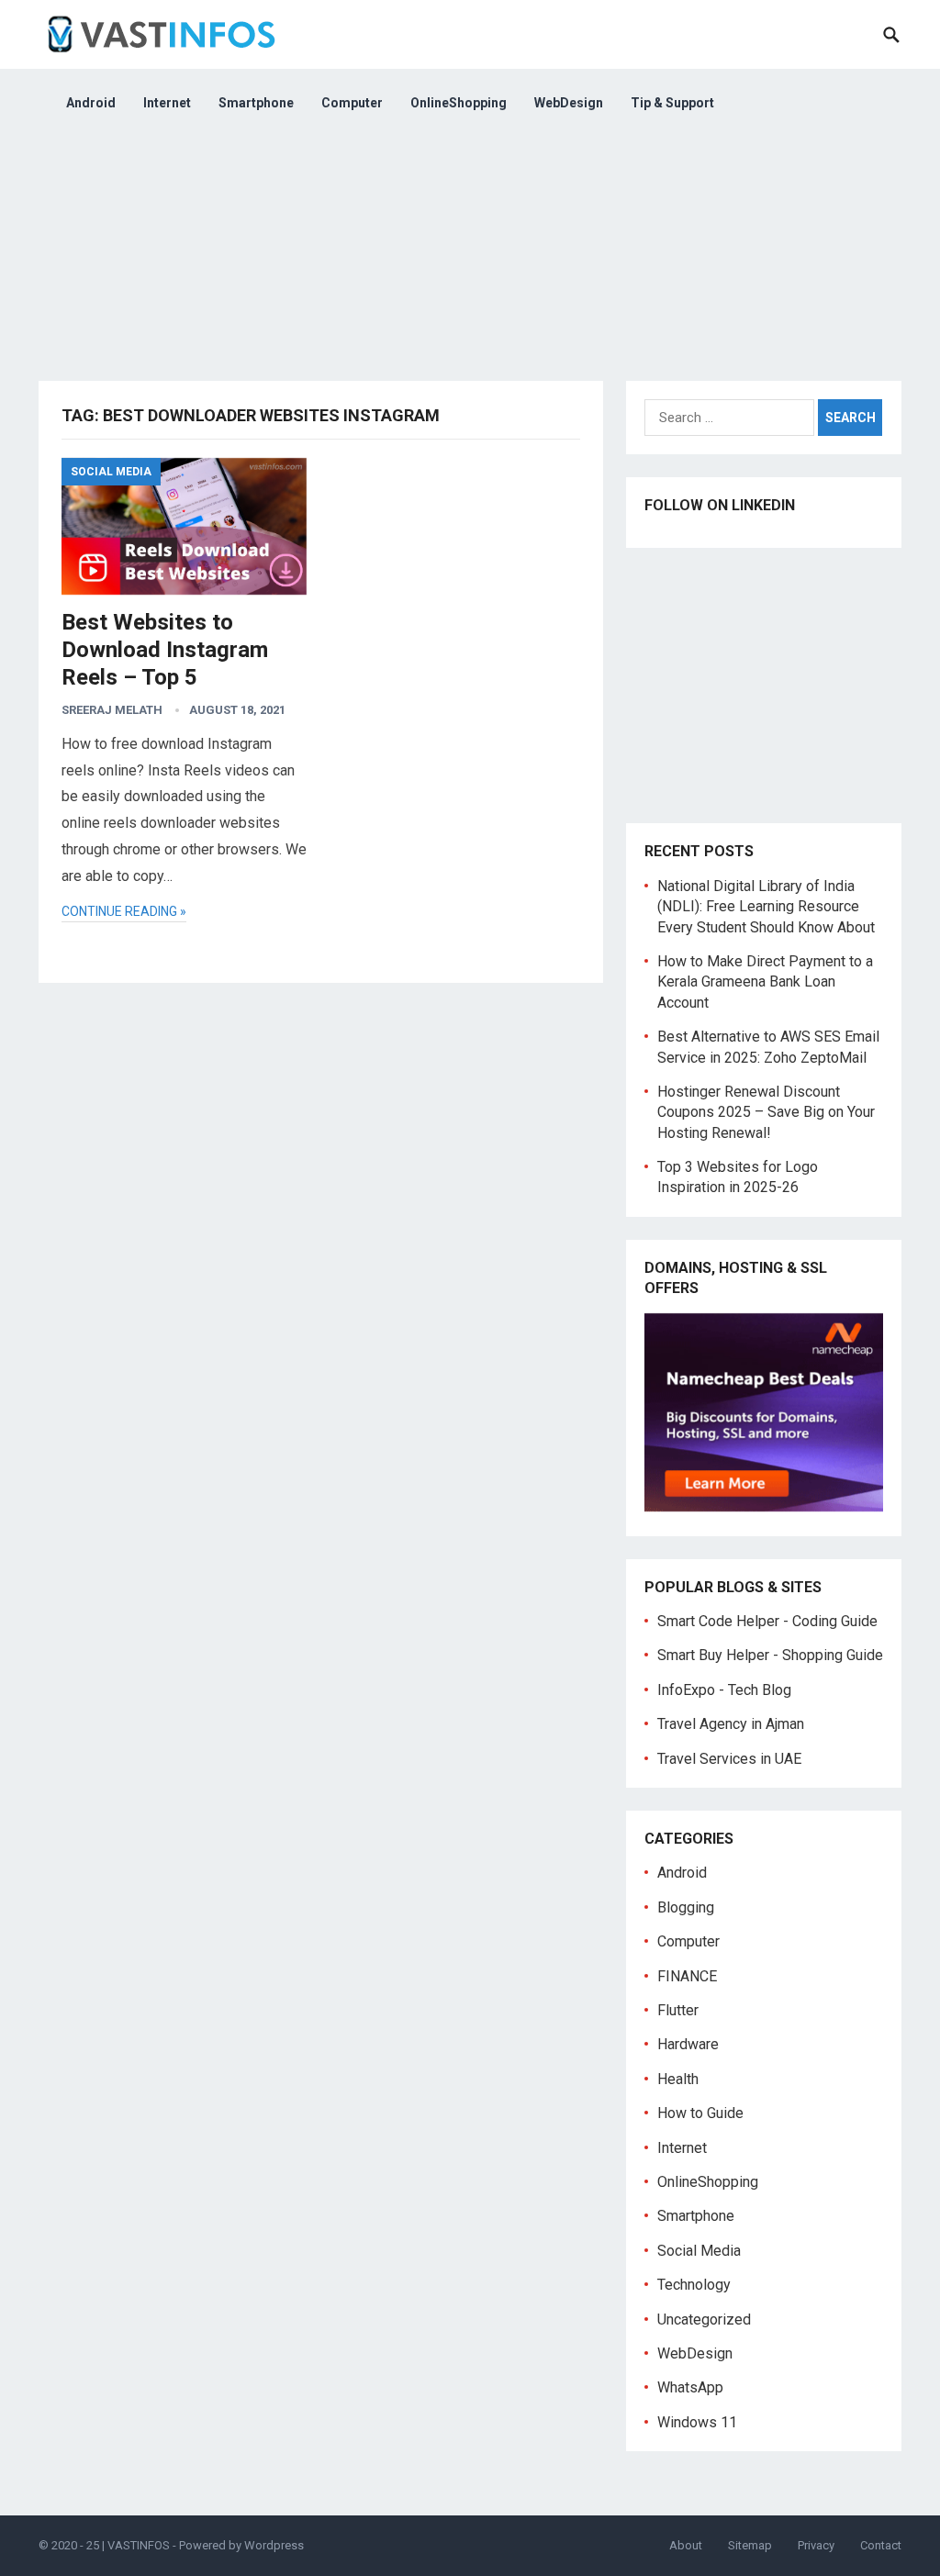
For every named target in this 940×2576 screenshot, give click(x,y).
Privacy (816, 2545)
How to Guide (700, 2113)
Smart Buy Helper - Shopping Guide (770, 1655)
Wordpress (274, 2545)
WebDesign (569, 103)
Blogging (686, 1907)
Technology (694, 2285)
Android (91, 103)
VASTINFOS (139, 2545)
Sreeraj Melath (112, 710)
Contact (881, 2545)
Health (678, 2079)
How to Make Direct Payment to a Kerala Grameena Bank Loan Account (765, 982)
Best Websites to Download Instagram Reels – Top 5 (165, 650)
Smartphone (256, 103)
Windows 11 (697, 2422)
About (686, 2545)
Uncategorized (704, 2320)
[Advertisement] (470, 266)
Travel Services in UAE (729, 1759)
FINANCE (687, 1976)
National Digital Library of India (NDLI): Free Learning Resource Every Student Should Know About (766, 907)
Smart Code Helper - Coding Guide (767, 1621)
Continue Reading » (124, 911)
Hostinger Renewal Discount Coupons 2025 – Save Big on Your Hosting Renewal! (766, 1112)
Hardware (688, 2044)
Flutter (678, 2010)
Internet (167, 103)
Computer (352, 103)
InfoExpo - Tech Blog (724, 1690)
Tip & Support (672, 103)
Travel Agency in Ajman (731, 1724)
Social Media (111, 472)
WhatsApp (690, 2387)
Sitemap (750, 2545)
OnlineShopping (459, 103)
